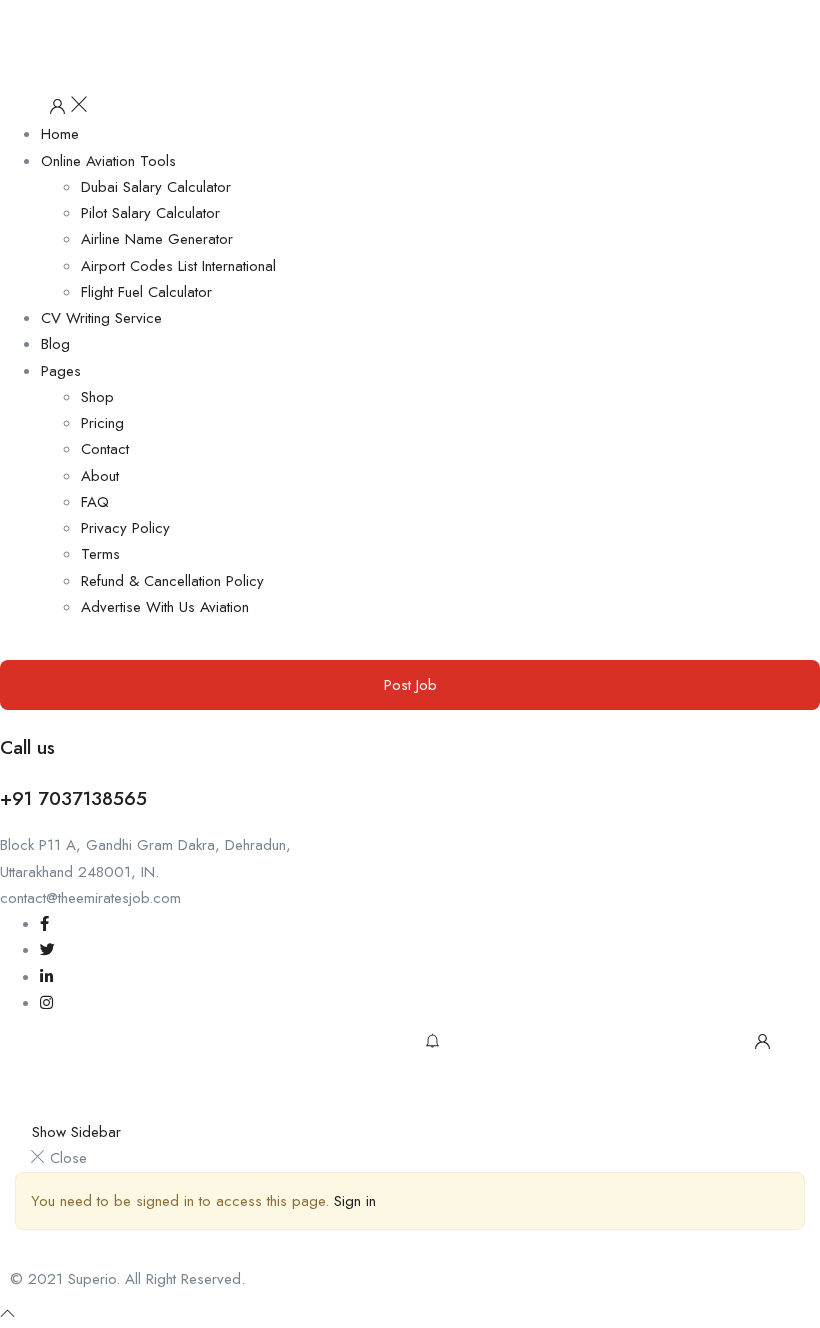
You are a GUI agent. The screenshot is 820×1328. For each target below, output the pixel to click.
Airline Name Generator (157, 239)
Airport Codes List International (178, 266)
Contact (105, 449)
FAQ (95, 502)
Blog (55, 344)
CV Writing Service (101, 318)
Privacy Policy (125, 528)
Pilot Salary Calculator (150, 213)
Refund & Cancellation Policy (172, 581)
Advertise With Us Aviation (165, 607)
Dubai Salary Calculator (156, 187)
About (100, 476)
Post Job (410, 685)
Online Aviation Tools (108, 161)
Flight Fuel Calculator (146, 292)
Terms (100, 554)
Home (60, 134)
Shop (97, 397)
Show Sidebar (74, 1132)
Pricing (102, 423)
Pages (61, 371)
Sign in (355, 1201)
